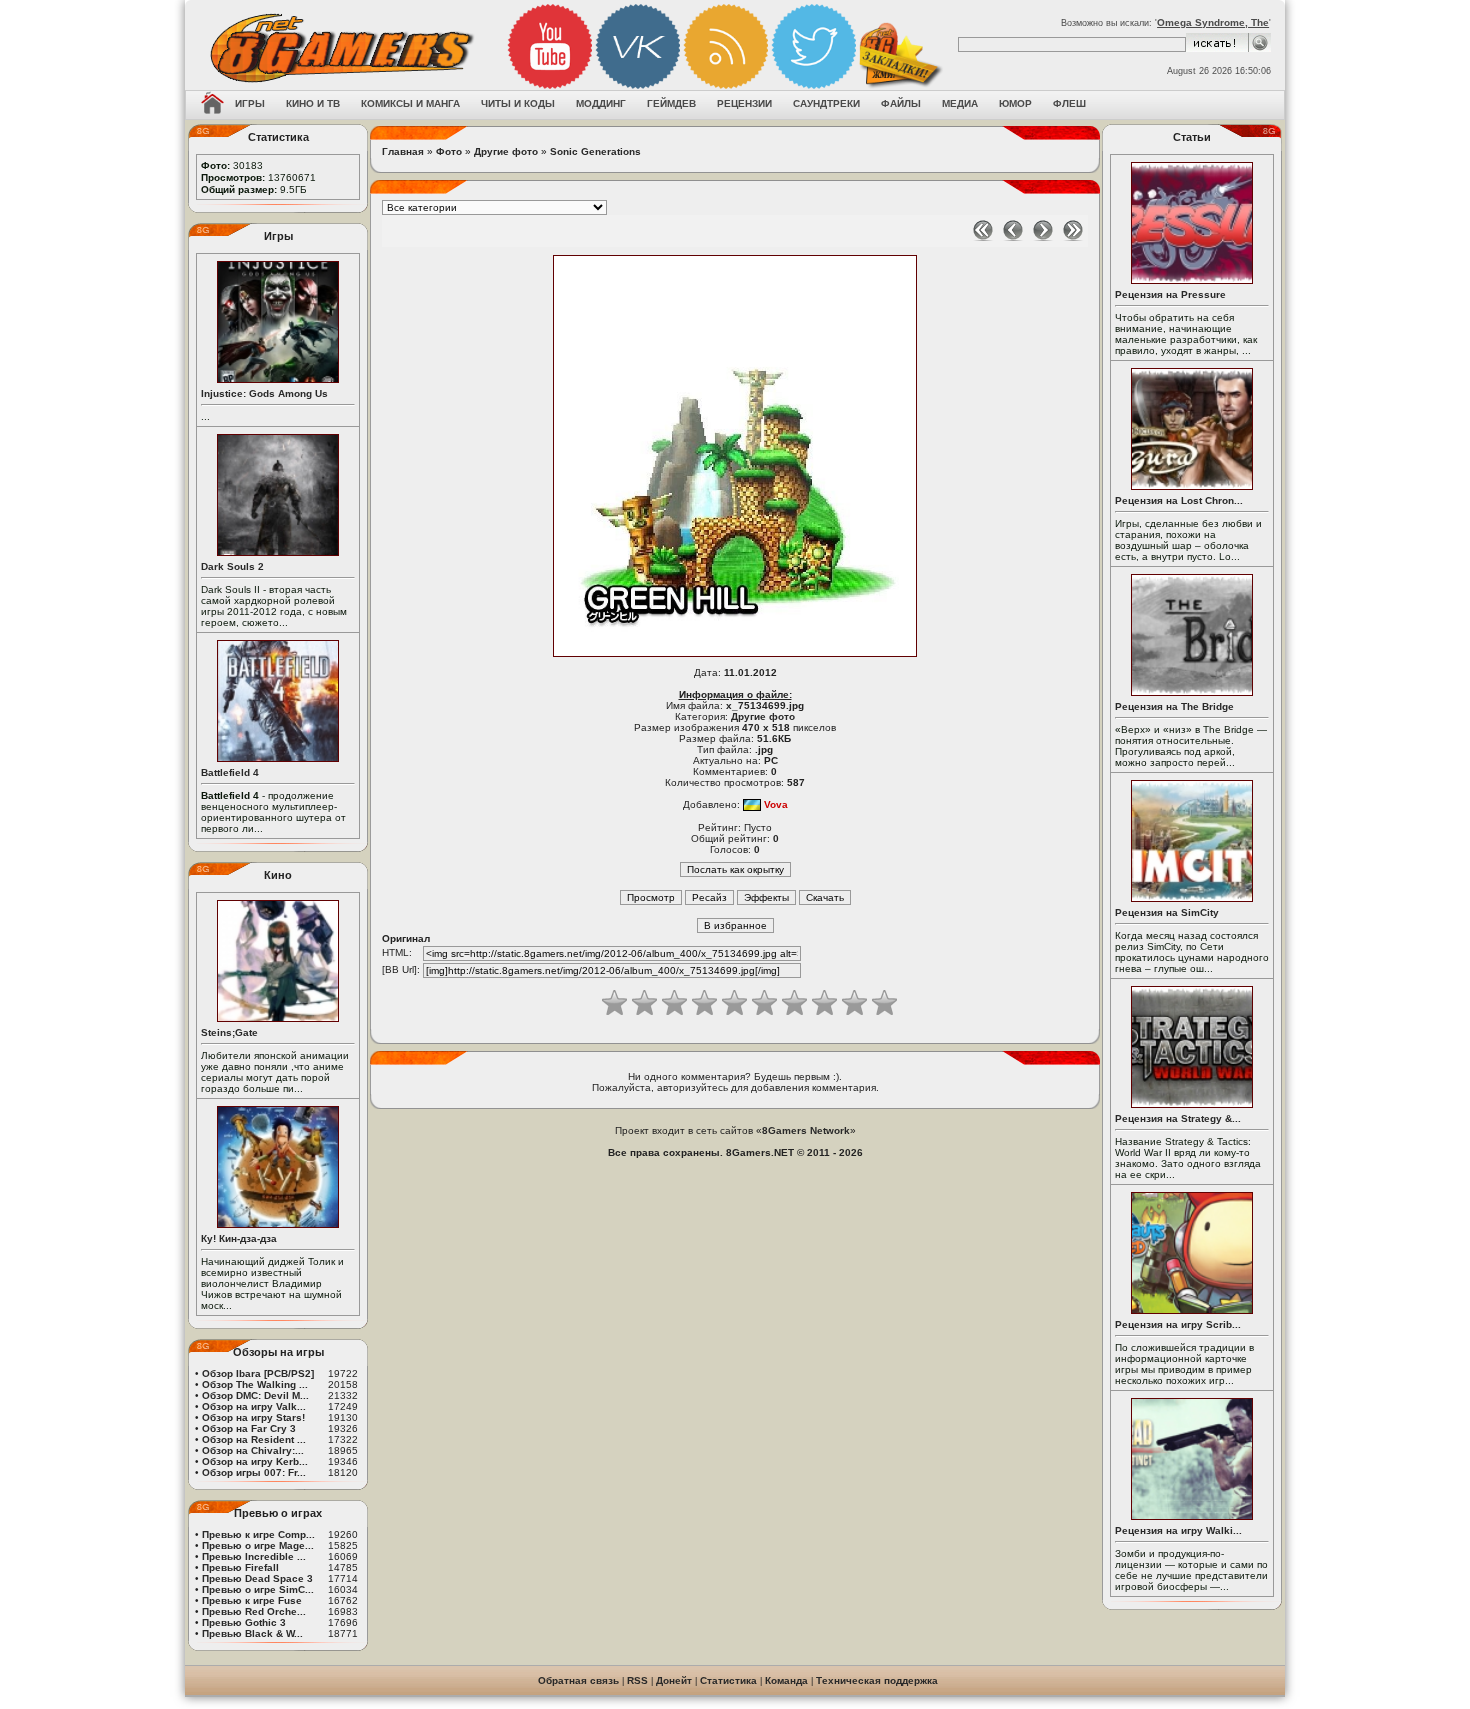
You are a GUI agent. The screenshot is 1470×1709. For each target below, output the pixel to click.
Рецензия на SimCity (1167, 912)
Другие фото (506, 151)
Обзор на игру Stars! (253, 1417)
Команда (786, 1680)
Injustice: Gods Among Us (264, 393)
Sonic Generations (595, 151)
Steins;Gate (229, 1032)
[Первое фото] (983, 237)
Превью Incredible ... (254, 1556)
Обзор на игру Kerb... (255, 1461)
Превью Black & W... (252, 1633)
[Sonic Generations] (735, 656)
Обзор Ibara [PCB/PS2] (258, 1373)
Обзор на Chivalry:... (253, 1450)
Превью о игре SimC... (258, 1589)
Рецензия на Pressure (1170, 294)
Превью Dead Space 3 (257, 1578)
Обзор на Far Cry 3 (249, 1428)
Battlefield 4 (230, 772)
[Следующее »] (1043, 237)
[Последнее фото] (1073, 237)
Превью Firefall (240, 1567)
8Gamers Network (806, 1130)
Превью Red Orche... (254, 1611)
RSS (637, 1680)
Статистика (728, 1680)
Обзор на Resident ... (254, 1439)
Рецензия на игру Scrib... (1178, 1324)
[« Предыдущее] (1013, 237)
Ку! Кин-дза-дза (239, 1238)
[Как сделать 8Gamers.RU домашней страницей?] (212, 105)
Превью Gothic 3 (244, 1622)
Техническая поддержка (877, 1680)
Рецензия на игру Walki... (1178, 1530)
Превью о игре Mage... (258, 1545)
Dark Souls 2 (232, 566)
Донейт (674, 1680)
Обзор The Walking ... (255, 1384)
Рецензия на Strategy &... (1178, 1118)
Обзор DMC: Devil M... (255, 1395)
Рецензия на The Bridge (1174, 706)
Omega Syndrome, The (1213, 22)
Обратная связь (578, 1680)
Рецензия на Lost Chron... (1179, 500)
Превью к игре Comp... (258, 1534)
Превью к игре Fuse (252, 1600)
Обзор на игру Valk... (254, 1406)
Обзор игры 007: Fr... (254, 1472)
